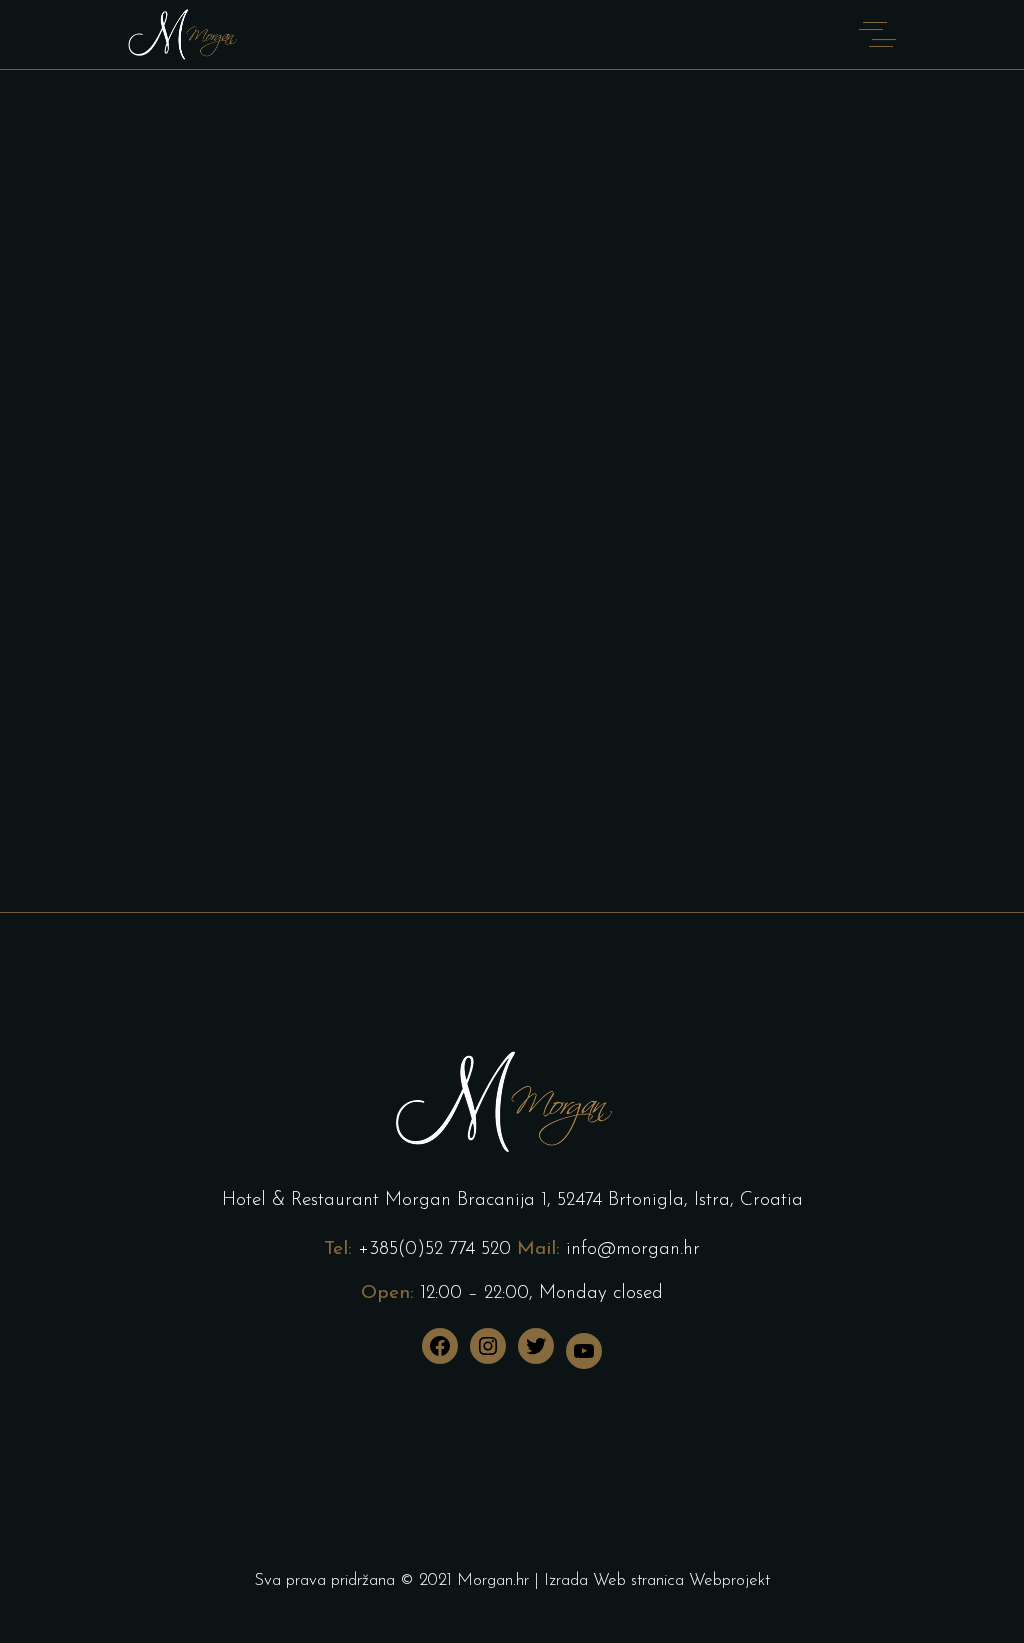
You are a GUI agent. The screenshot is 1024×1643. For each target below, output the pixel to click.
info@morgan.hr (633, 1249)
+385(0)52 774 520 (434, 1249)
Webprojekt (729, 1580)
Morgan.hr (493, 1580)
